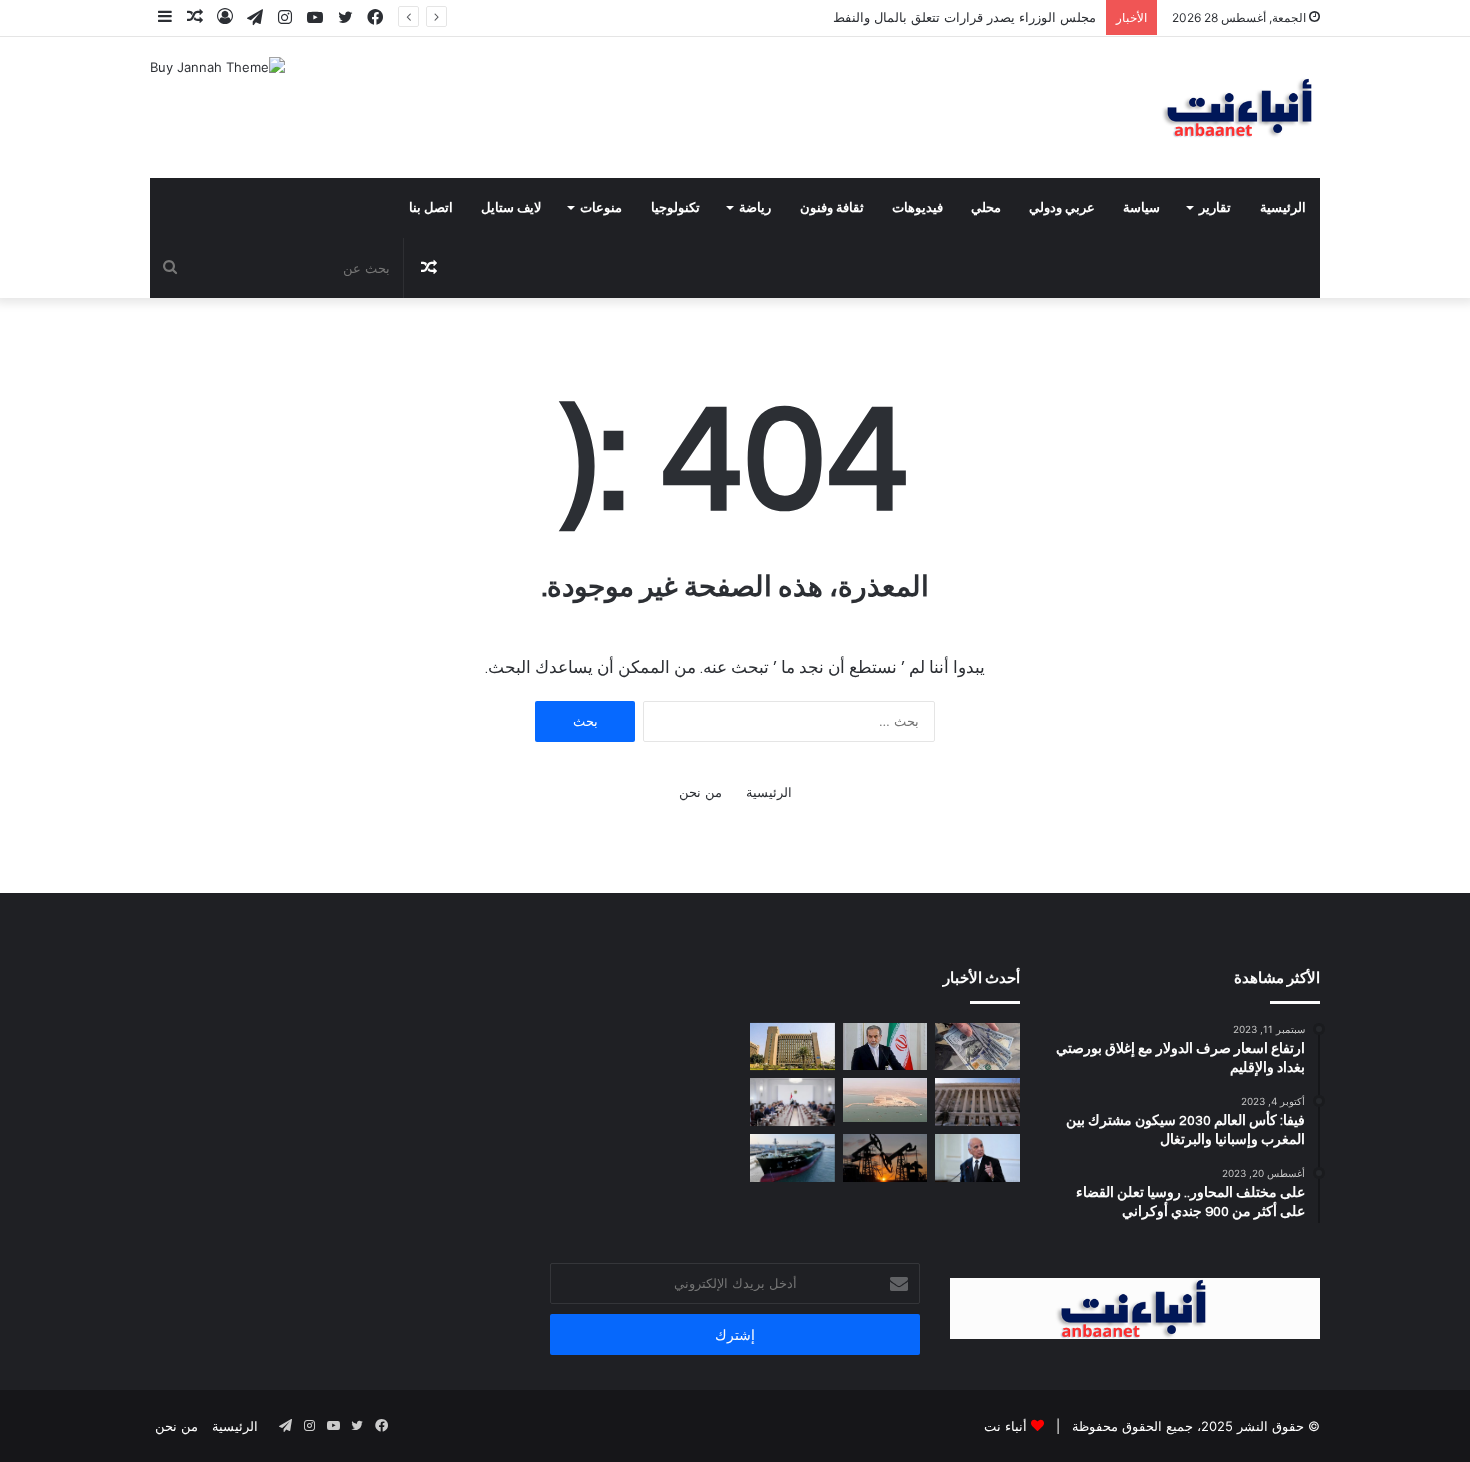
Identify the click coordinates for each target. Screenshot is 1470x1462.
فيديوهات (917, 208)
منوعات (601, 208)
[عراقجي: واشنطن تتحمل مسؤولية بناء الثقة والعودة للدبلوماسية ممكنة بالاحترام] (885, 1047)
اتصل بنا (431, 208)
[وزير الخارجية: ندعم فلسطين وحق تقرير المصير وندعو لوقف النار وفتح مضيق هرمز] (977, 1158)
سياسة (1141, 208)
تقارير (1215, 208)
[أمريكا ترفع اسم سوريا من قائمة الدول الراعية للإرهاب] (977, 1102)
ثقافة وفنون (832, 208)
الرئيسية (1283, 208)
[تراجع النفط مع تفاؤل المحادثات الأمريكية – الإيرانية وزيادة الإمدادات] (885, 1158)
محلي (986, 208)
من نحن (700, 792)
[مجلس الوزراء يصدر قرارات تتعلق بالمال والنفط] (792, 1102)
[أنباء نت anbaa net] (1135, 107)
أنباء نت (1005, 1426)
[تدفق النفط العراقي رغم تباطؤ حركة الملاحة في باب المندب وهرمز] (792, 1158)
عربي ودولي (1062, 208)
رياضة (755, 208)
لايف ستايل (511, 208)
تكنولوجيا (675, 208)
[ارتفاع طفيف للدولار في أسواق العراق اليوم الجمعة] (977, 1047)
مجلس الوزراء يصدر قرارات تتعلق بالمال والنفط (964, 17)
